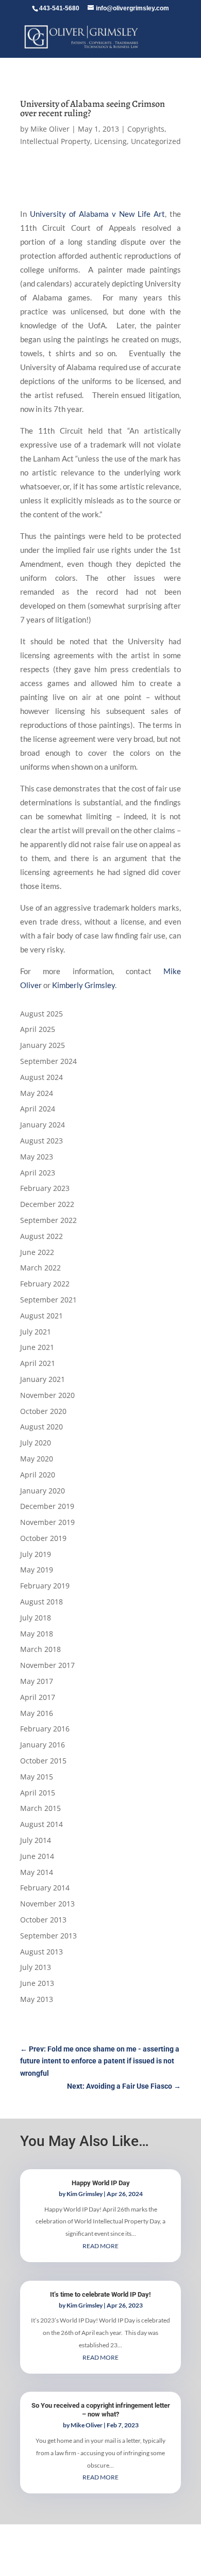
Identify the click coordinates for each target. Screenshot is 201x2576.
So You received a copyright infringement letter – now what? (101, 2410)
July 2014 (36, 1840)
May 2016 (37, 1713)
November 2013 (47, 1904)
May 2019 (37, 1570)
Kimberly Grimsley (83, 985)
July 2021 (36, 1332)
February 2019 (45, 1586)
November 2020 (47, 1395)
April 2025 (38, 1029)
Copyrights (146, 129)
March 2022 (40, 1268)
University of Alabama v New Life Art (97, 214)
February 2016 (45, 1729)
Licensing (111, 141)
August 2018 (41, 1602)
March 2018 (40, 1649)
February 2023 (45, 1188)
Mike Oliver (50, 129)
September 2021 (48, 1300)
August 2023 (41, 1141)
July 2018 (36, 1618)
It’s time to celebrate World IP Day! (100, 2294)
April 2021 (38, 1363)
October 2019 (43, 1538)
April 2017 (38, 1697)
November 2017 (47, 1665)
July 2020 (36, 1443)
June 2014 (37, 1856)
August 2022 (41, 1236)
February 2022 (45, 1284)
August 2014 (41, 1824)
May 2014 (37, 1872)
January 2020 (43, 1491)
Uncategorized (156, 141)
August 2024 (41, 1077)
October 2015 (43, 1761)
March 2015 (40, 1808)
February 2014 (45, 1888)
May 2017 (37, 1681)
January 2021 (43, 1379)
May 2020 (37, 1459)
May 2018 (37, 1634)
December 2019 (47, 1506)
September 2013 (48, 1936)
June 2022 (37, 1252)
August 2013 (41, 1952)
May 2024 (37, 1093)
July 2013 (36, 1967)
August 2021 (41, 1316)
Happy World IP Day (101, 2183)
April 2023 (38, 1173)
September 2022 (48, 1220)
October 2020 (43, 1411)
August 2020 (41, 1427)
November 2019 (47, 1522)
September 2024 (48, 1061)
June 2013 (37, 1983)
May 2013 (37, 1999)
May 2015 (37, 1777)
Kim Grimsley (85, 2194)
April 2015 (38, 1793)
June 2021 (37, 1347)
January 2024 (43, 1125)
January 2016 (43, 1745)
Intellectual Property (55, 141)
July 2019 (36, 1554)
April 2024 (38, 1109)
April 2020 (38, 1475)
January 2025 (43, 1045)
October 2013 (43, 1920)
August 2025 (41, 1014)
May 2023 (37, 1157)
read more (100, 2246)
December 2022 (47, 1204)
